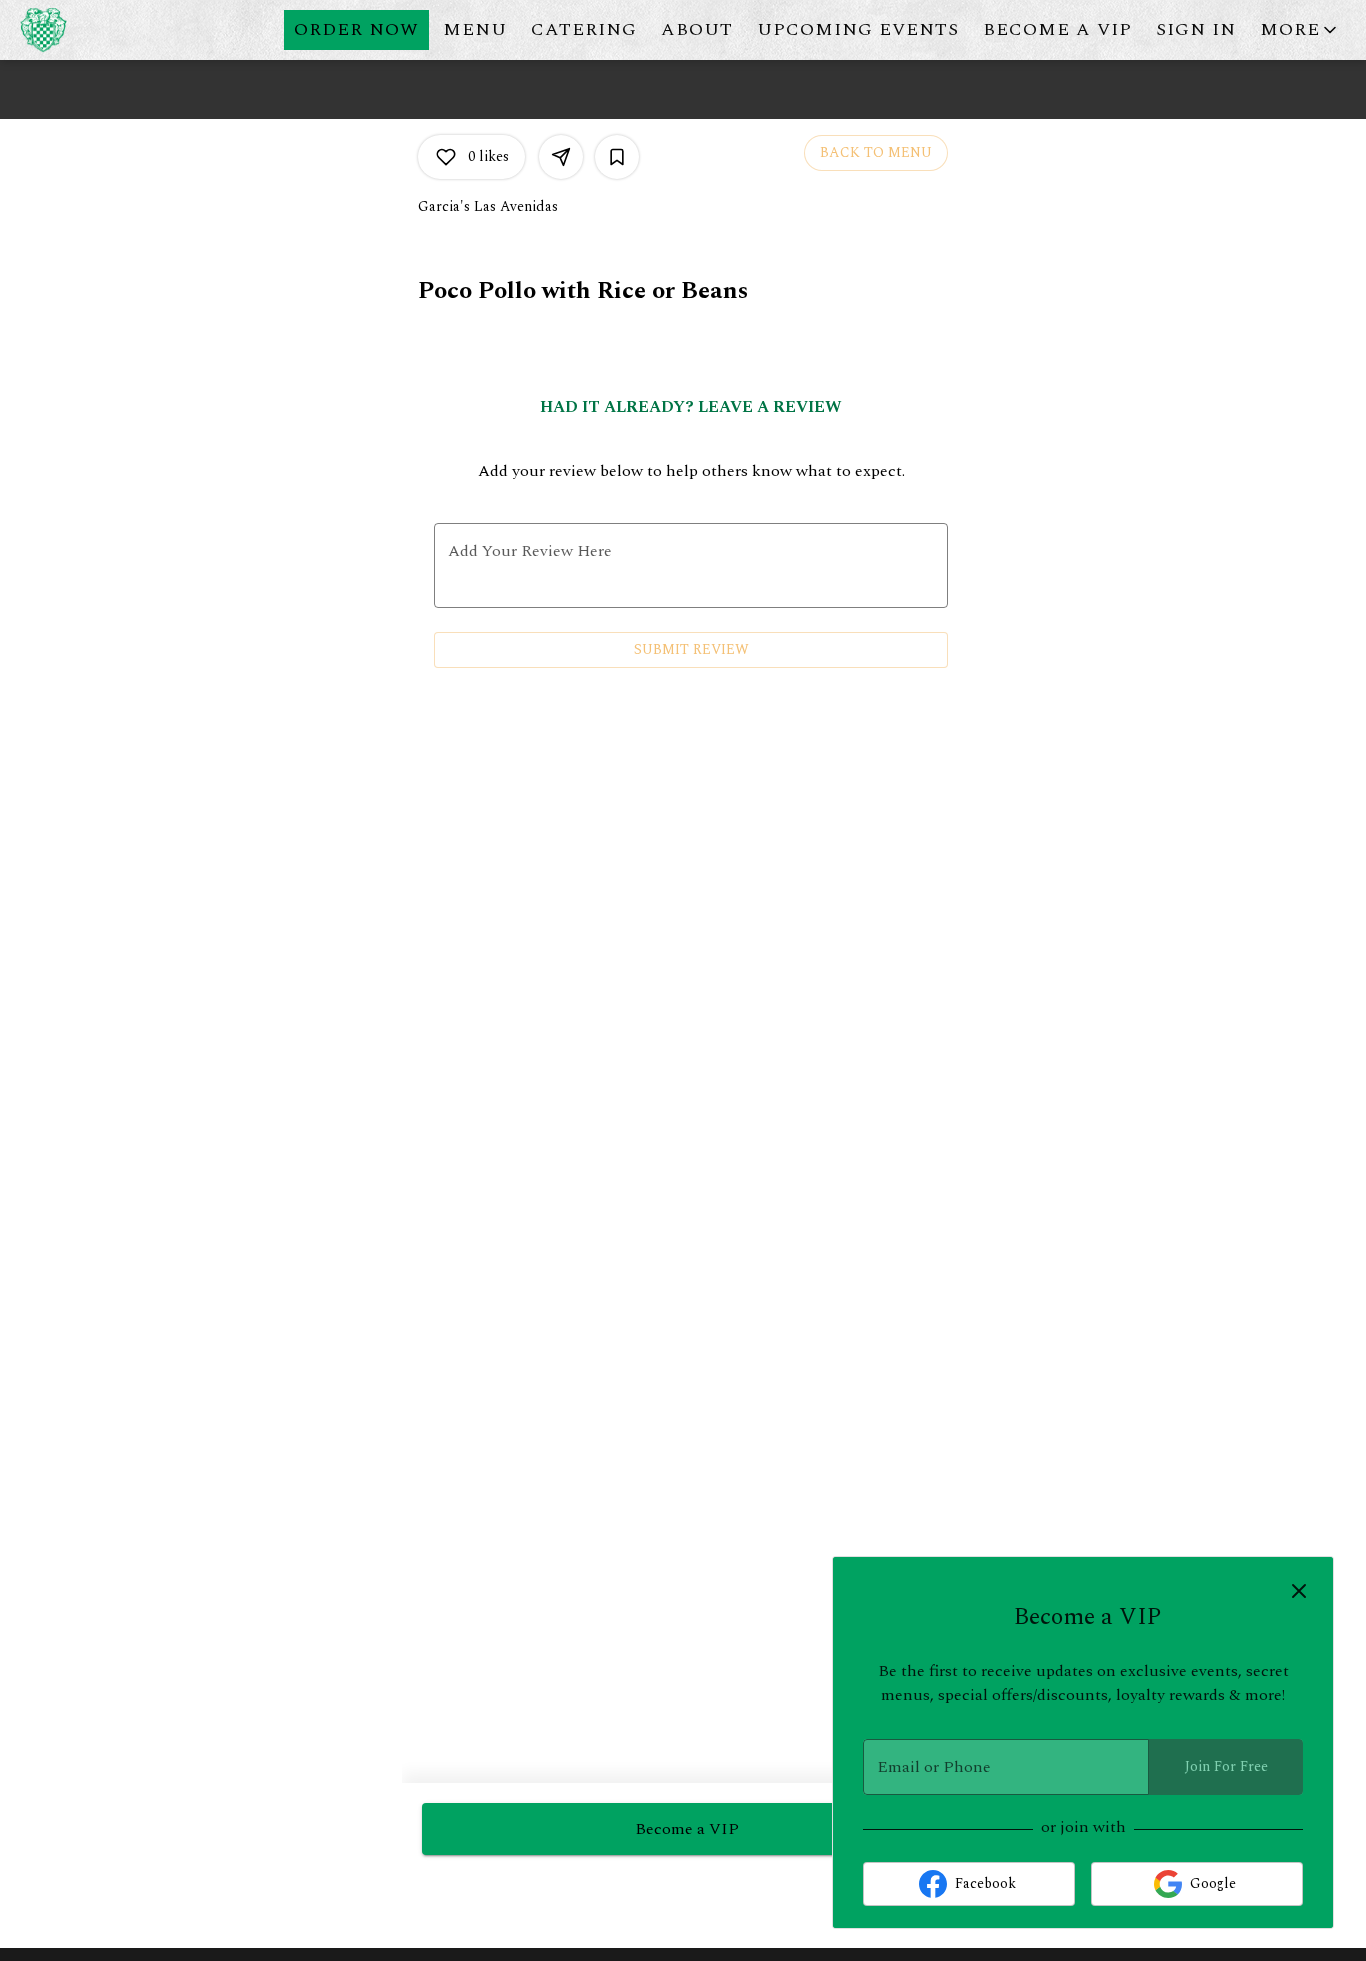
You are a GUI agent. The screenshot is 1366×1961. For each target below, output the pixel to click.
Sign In (1196, 29)
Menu (475, 29)
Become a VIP (1057, 29)
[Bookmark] (617, 157)
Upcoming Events (858, 29)
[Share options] (561, 157)
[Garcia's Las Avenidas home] (106, 30)
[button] (1300, 30)
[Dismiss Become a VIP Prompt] (1299, 1591)
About (697, 29)
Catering (584, 29)
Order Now (356, 29)
